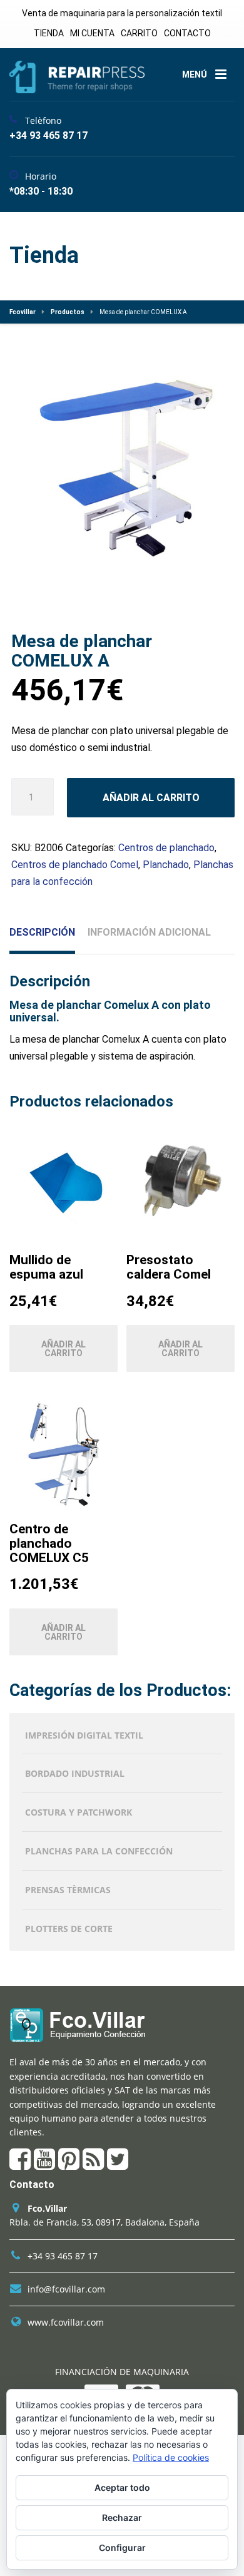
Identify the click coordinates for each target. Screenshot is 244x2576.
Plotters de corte (69, 1929)
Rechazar (122, 2517)
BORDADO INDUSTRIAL (75, 1773)
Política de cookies (171, 2457)
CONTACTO (187, 33)
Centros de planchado (166, 848)
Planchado (166, 865)
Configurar (122, 2548)
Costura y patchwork (79, 1812)
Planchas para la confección (99, 1851)
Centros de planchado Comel (75, 865)
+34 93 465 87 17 (63, 2256)
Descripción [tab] (42, 932)
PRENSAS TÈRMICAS (68, 1890)
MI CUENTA (92, 33)
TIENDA (49, 33)
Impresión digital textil (84, 1735)
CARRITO (139, 33)
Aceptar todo (122, 2487)
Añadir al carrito (151, 798)
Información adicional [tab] (149, 932)
